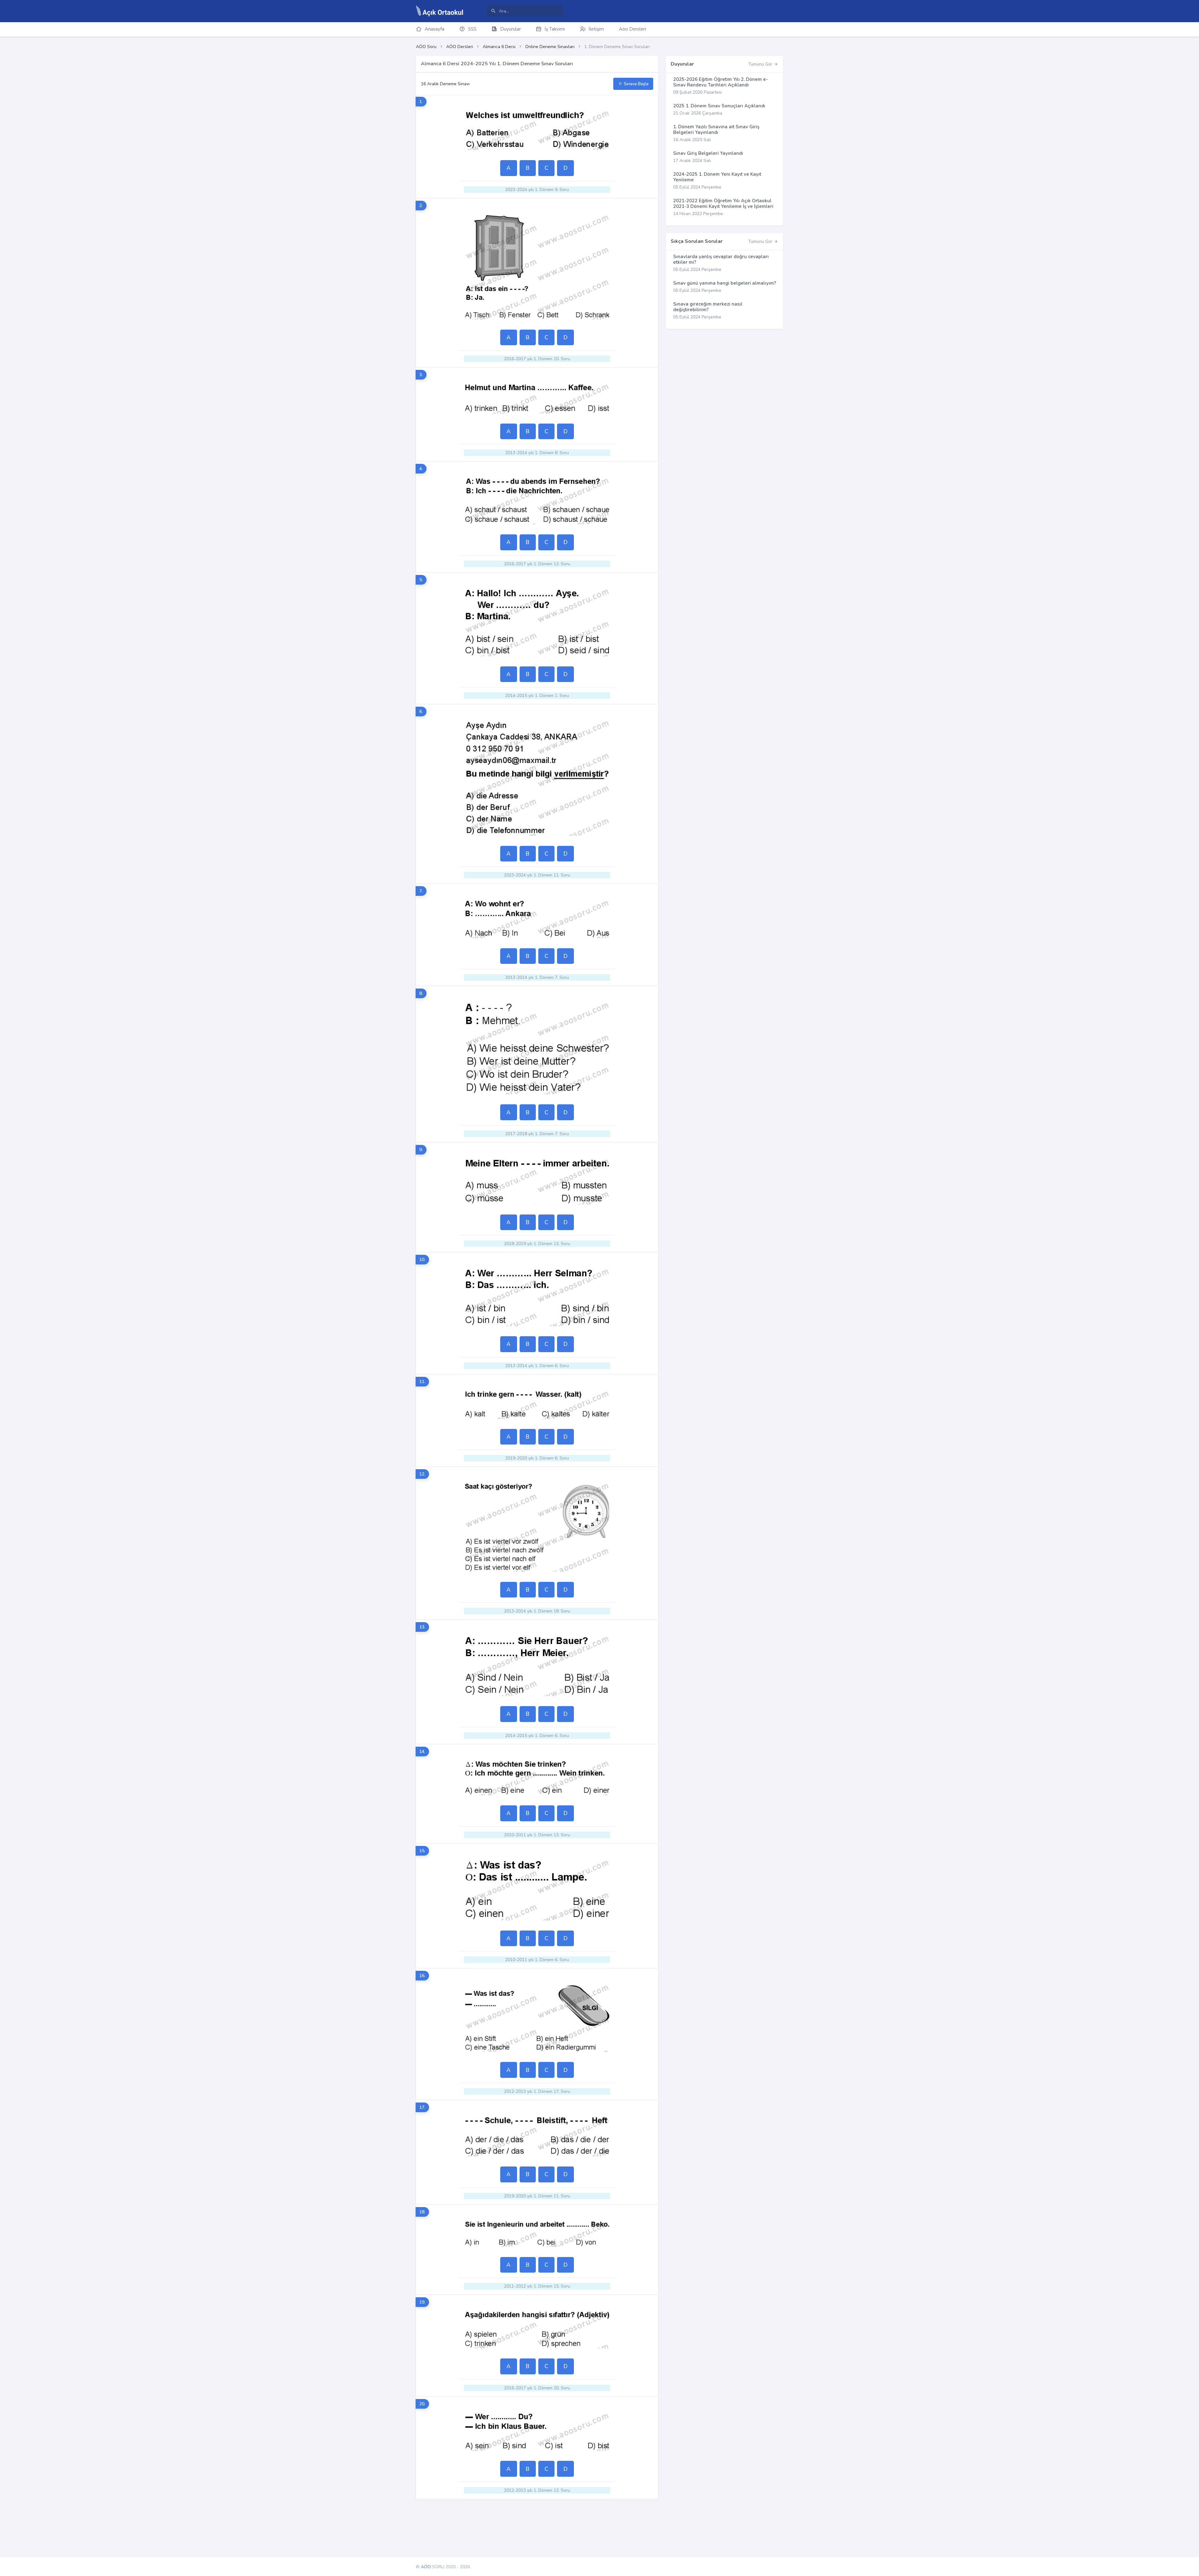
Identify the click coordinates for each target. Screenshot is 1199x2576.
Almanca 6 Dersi (499, 47)
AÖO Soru (426, 47)
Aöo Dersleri (632, 29)
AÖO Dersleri (460, 47)
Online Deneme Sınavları (550, 47)
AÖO (426, 2567)
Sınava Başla (636, 84)
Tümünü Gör (761, 64)
